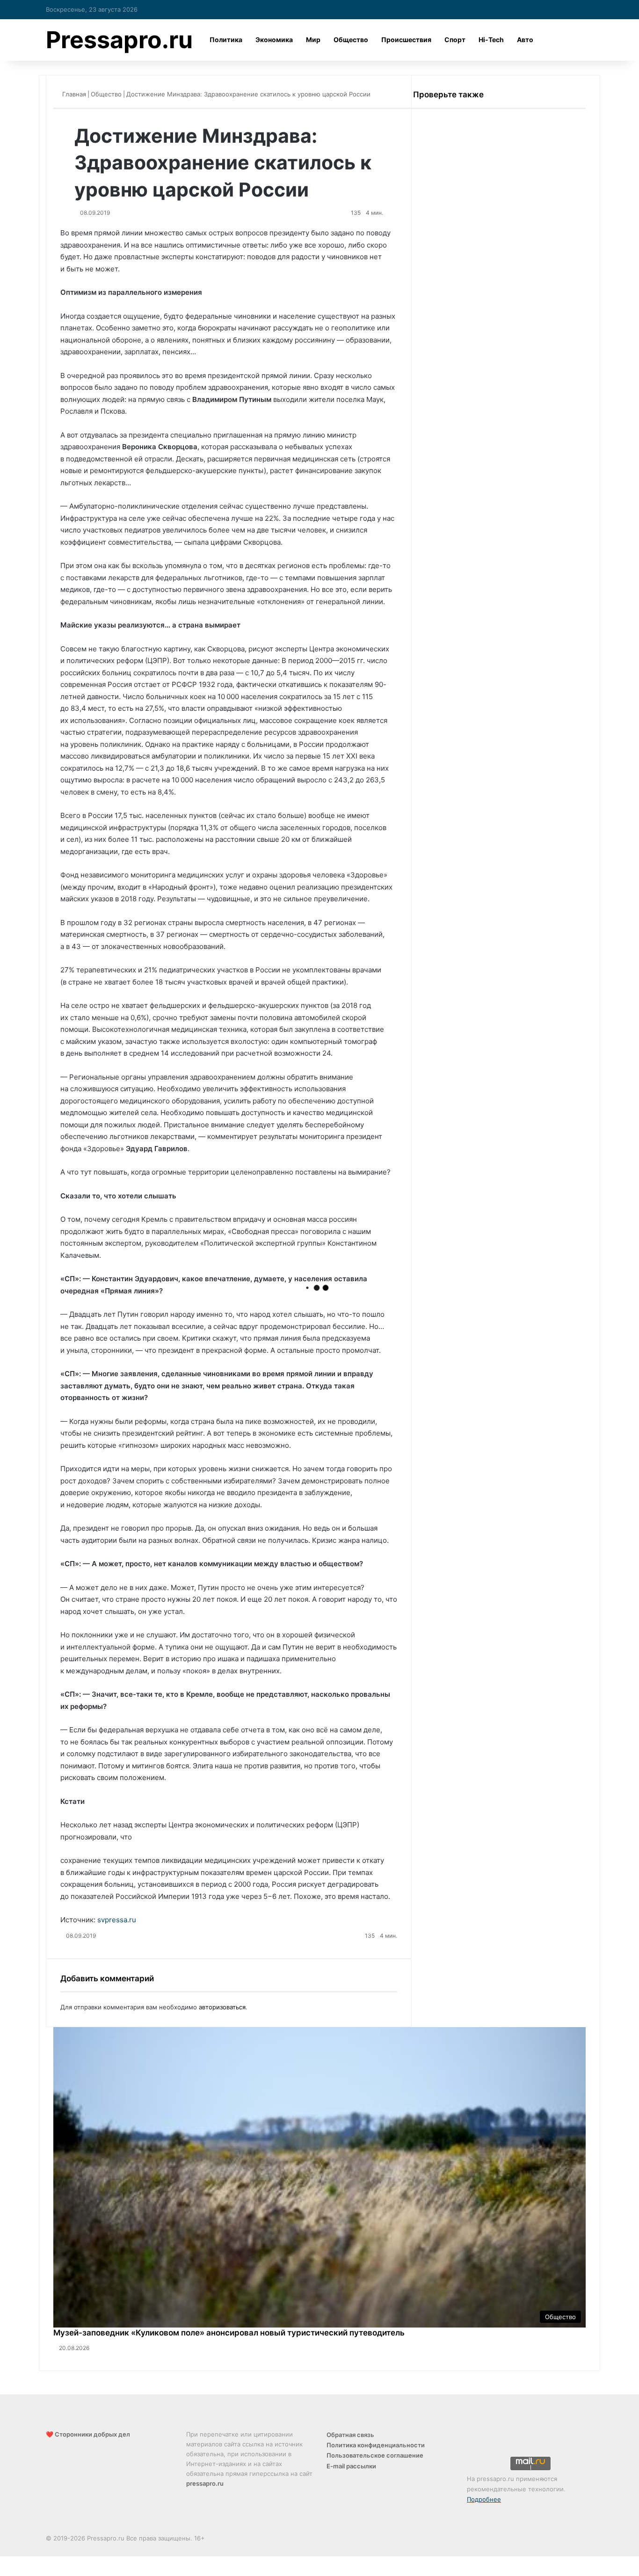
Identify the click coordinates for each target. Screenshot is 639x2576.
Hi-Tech (491, 40)
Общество (351, 40)
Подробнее (484, 2499)
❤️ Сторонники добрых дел (88, 2434)
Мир (313, 40)
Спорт (455, 40)
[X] (1, 2561)
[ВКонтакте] (3, 2561)
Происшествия (406, 40)
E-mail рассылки (351, 2466)
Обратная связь (350, 2435)
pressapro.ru (205, 2483)
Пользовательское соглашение (375, 2455)
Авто (525, 40)
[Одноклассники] (5, 2561)
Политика (226, 40)
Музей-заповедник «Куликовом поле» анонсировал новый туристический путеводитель (229, 2333)
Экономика (274, 40)
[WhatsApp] (7, 2571)
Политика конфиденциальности (376, 2445)
